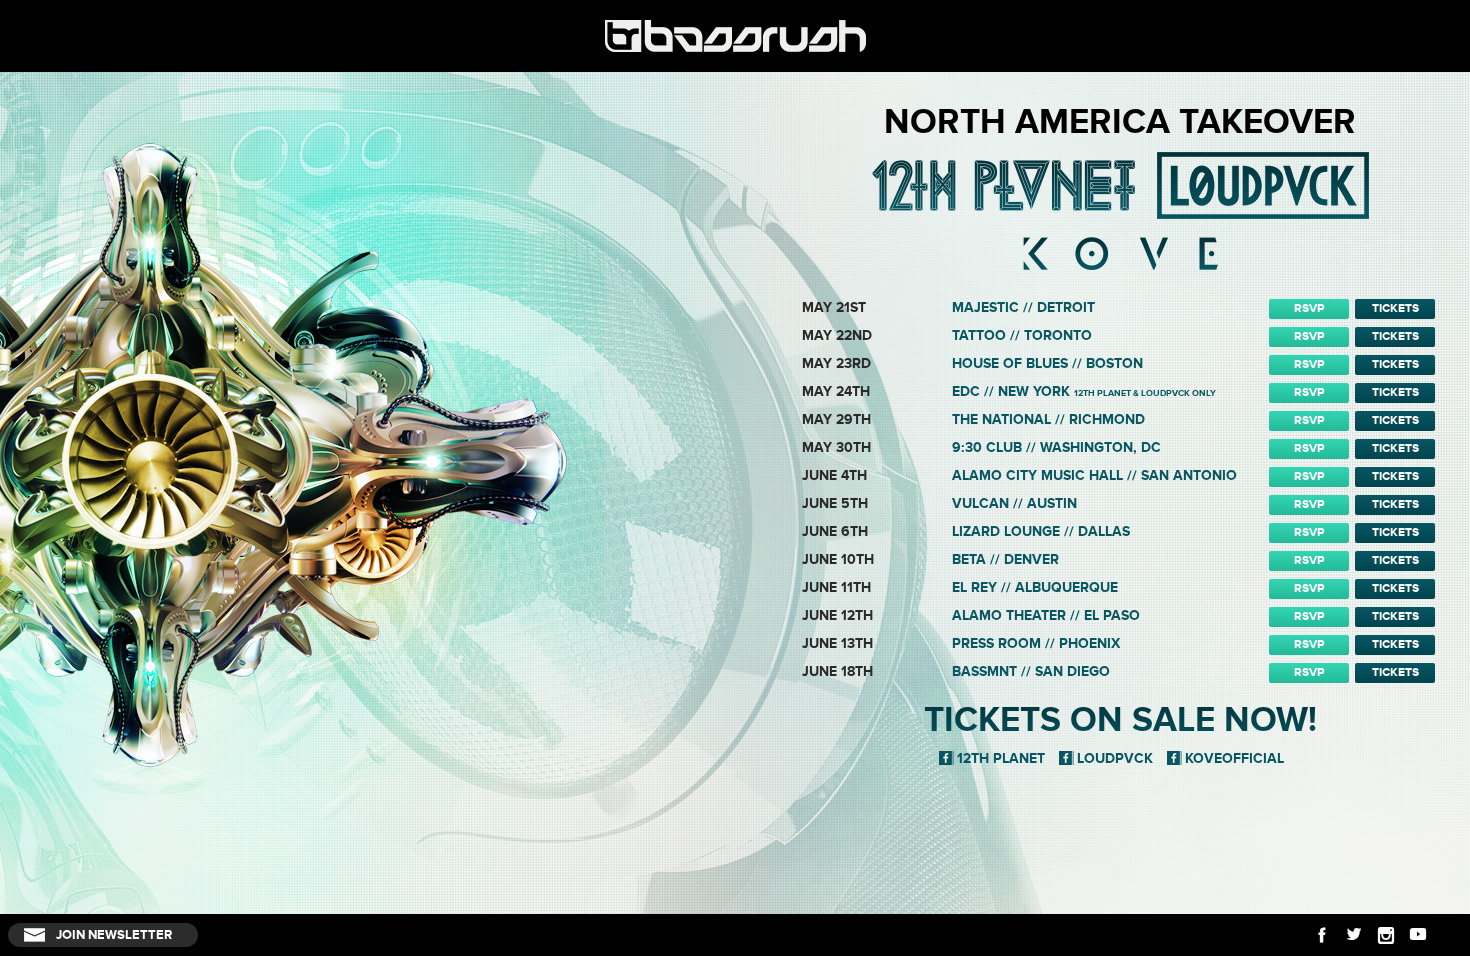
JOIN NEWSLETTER (114, 935)
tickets (1395, 309)
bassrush (735, 36)
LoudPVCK (1115, 758)
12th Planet (1001, 758)
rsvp (1309, 309)
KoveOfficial (1234, 758)
